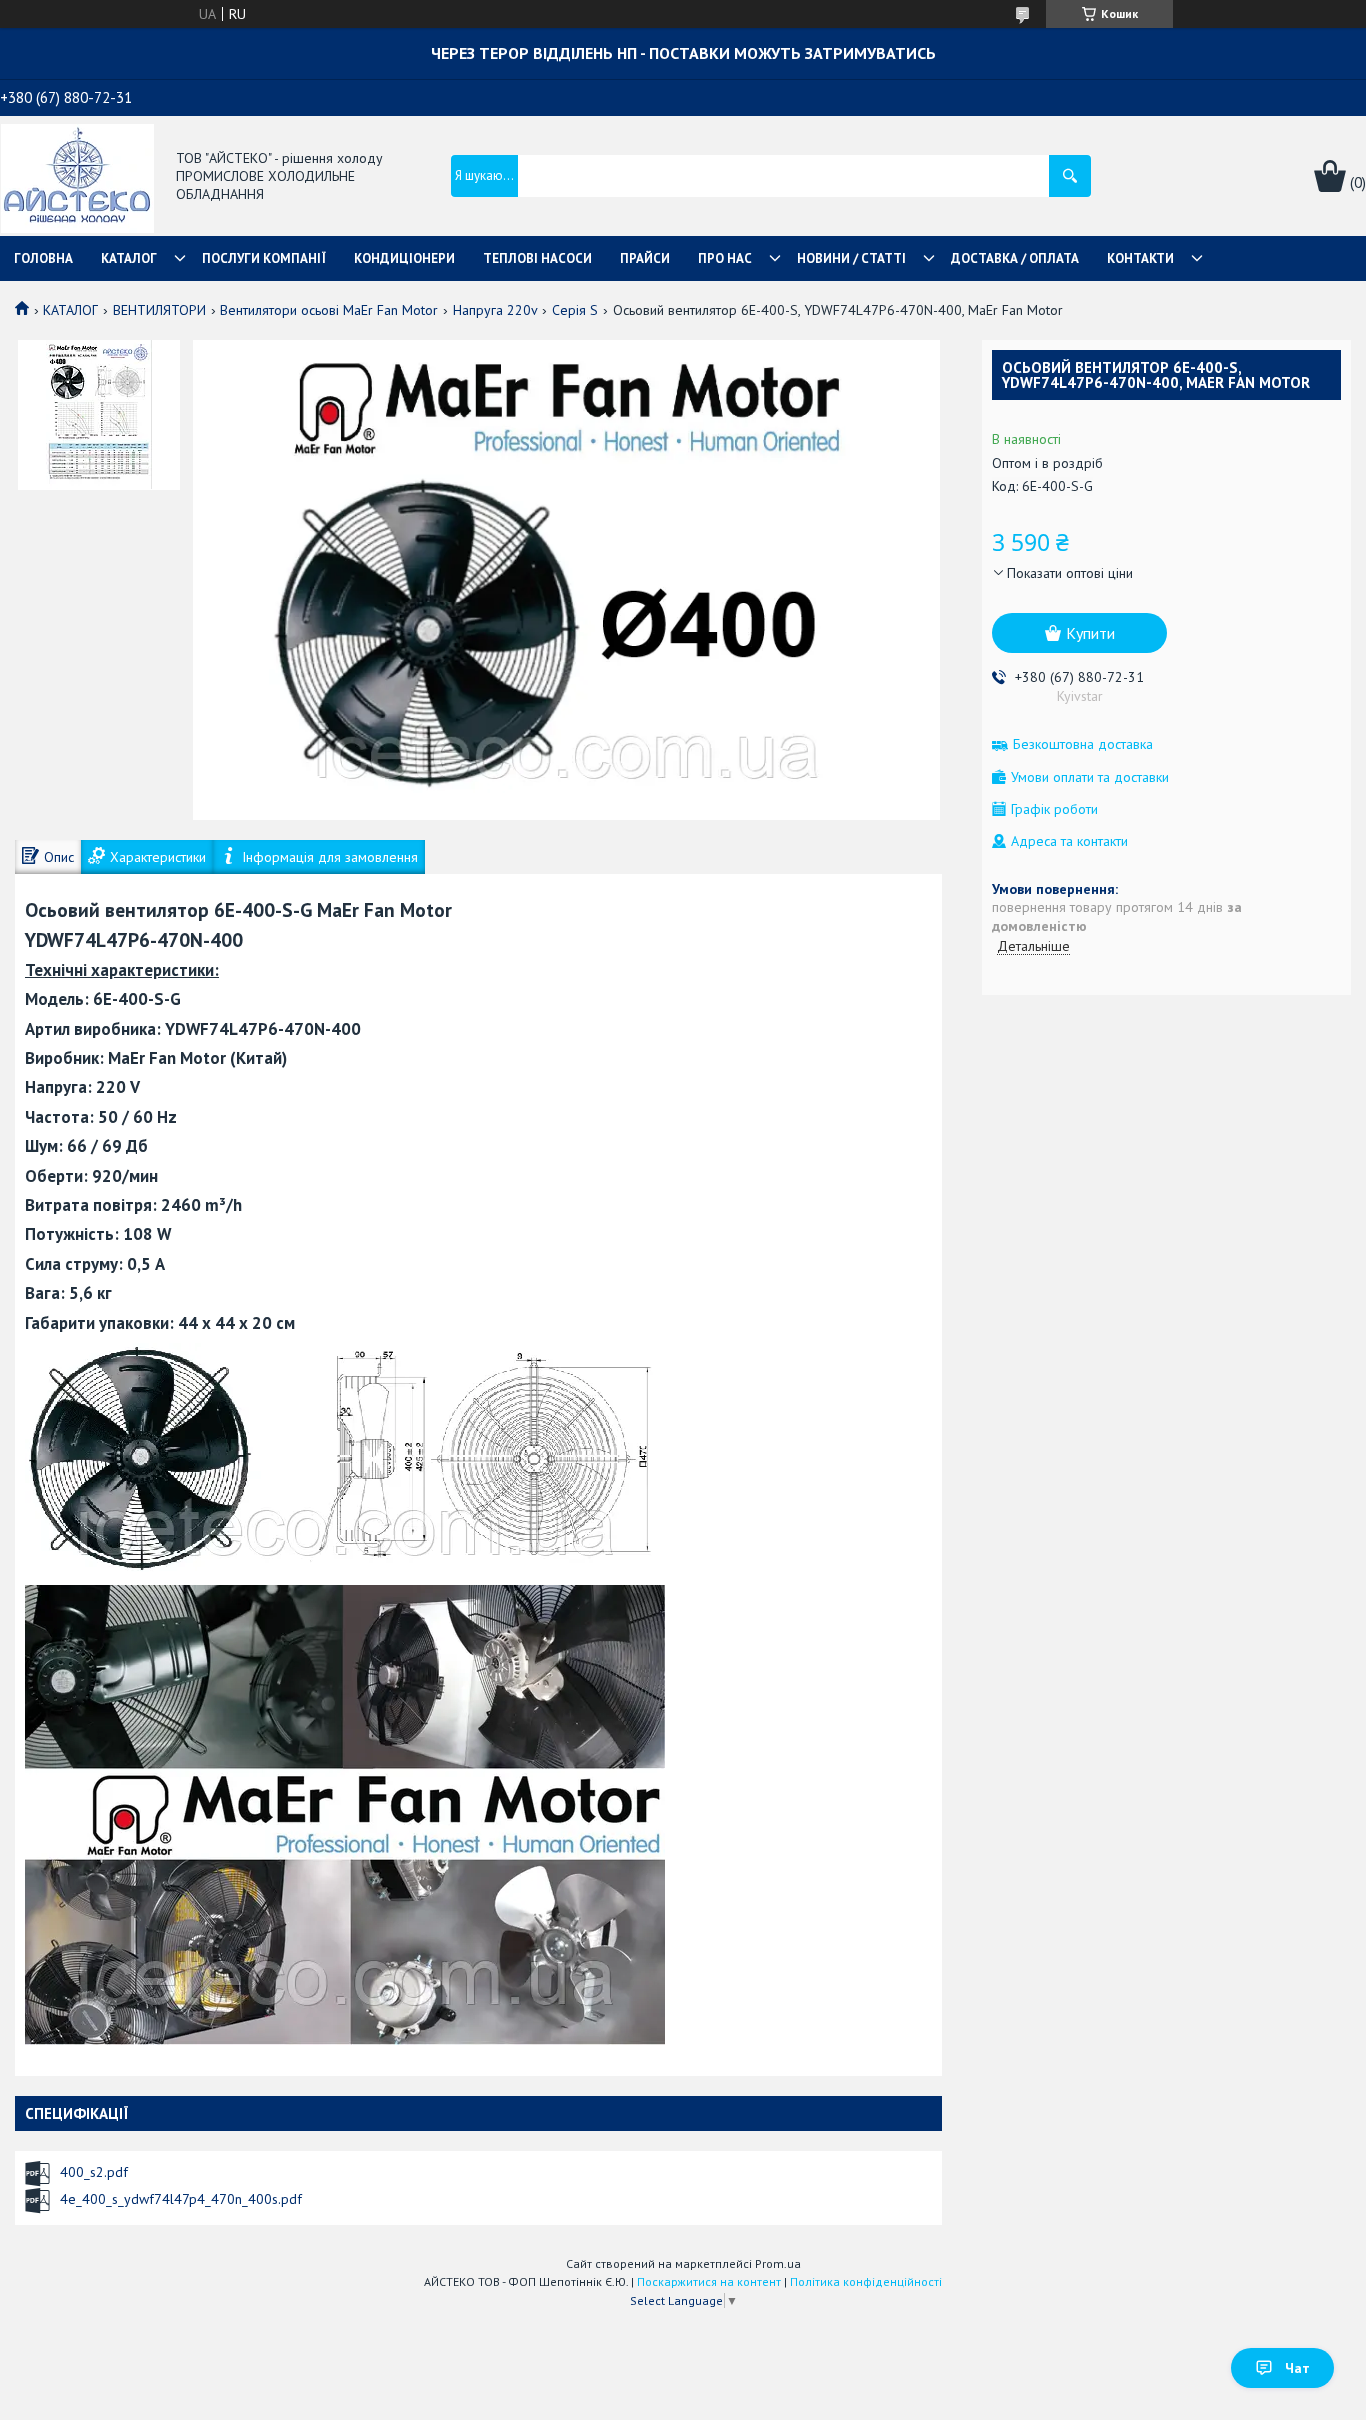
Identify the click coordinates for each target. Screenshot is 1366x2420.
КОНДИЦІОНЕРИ (404, 258)
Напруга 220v (495, 310)
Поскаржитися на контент (709, 2281)
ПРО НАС (725, 258)
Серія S (575, 310)
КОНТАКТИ (1140, 258)
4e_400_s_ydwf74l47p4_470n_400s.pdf (181, 2199)
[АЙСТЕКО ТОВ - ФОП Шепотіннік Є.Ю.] (77, 177)
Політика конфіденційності (866, 2281)
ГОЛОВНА (43, 258)
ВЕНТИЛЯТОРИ (159, 310)
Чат (1297, 2368)
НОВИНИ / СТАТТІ (851, 258)
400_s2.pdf (94, 2172)
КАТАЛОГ (129, 258)
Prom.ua (778, 2263)
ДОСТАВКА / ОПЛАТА (1015, 258)
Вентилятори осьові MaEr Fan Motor (329, 310)
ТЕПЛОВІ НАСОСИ (537, 258)
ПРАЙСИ (645, 258)
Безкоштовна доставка (1083, 744)
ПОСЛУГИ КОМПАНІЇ (264, 258)
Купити (1090, 633)
